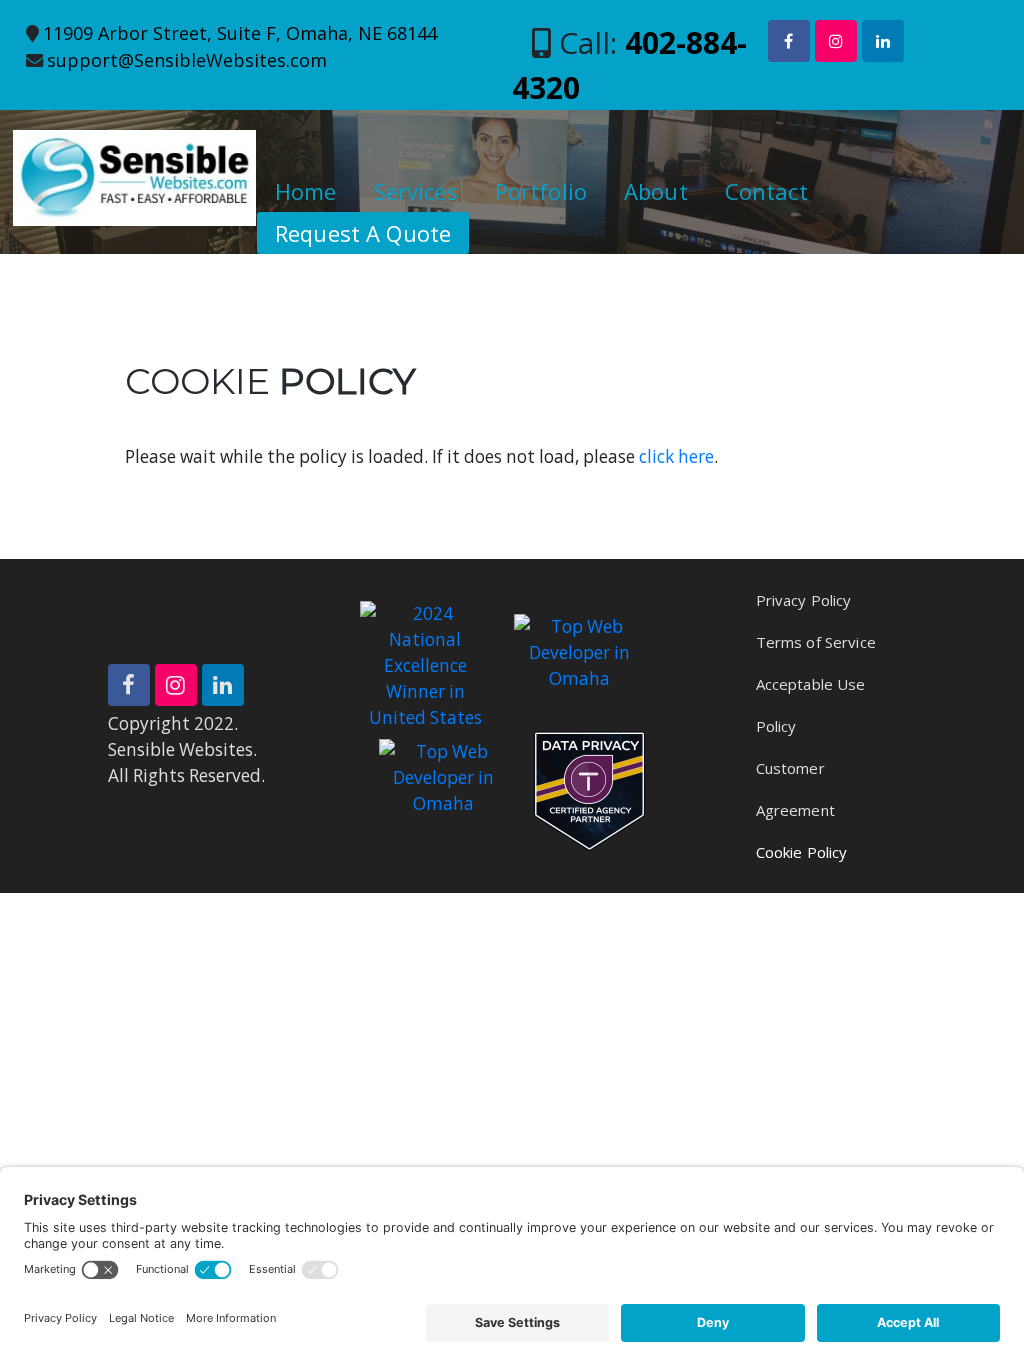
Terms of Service (816, 642)
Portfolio (541, 191)
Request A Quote (363, 233)
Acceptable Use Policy (811, 705)
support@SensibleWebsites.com (187, 60)
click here (676, 456)
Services (416, 191)
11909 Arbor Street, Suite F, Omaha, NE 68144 (240, 33)
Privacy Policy (804, 600)
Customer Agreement (795, 789)
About (656, 191)
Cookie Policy (802, 852)
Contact (766, 191)
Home (306, 191)
